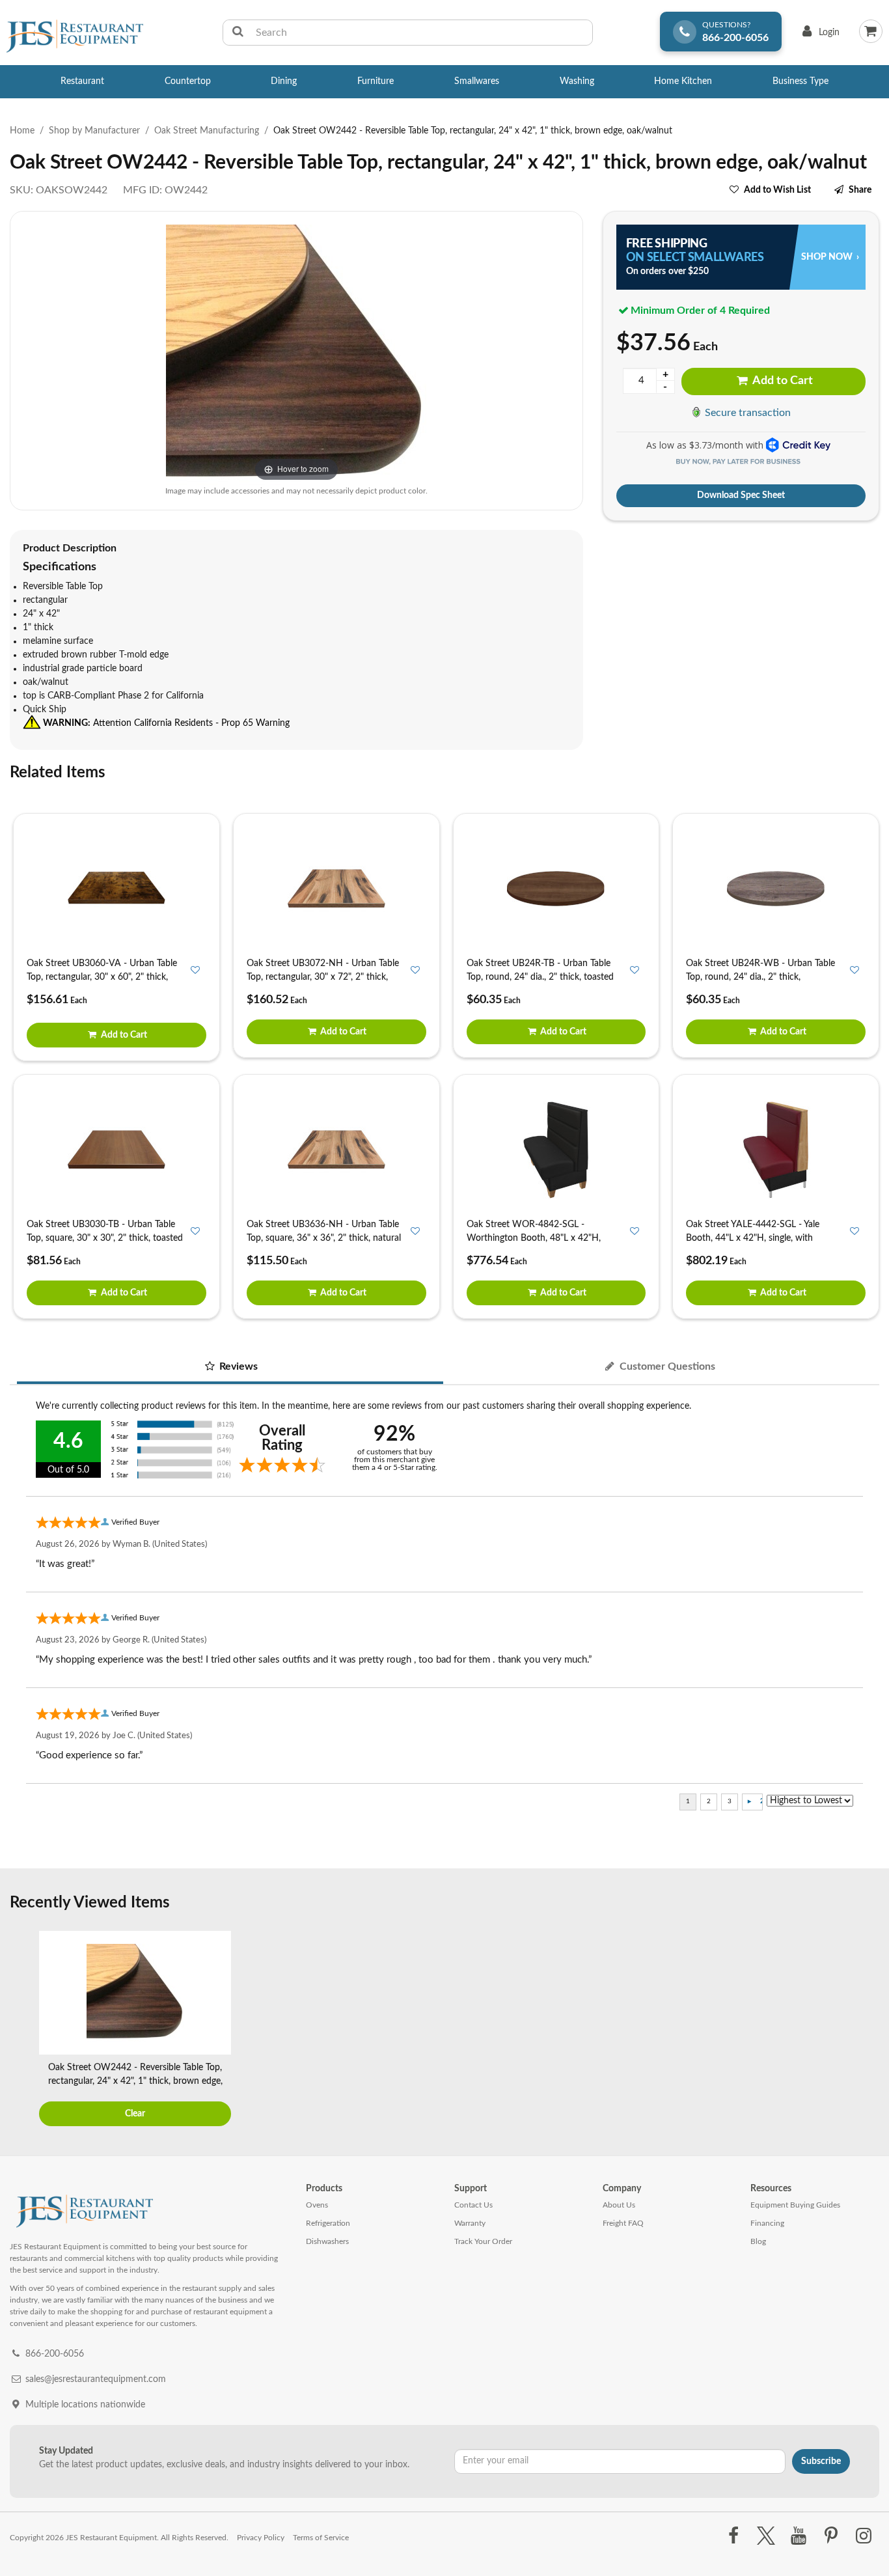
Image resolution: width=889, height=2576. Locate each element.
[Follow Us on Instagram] (864, 2536)
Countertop (188, 81)
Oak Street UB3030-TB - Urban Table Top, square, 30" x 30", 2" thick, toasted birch (105, 1238)
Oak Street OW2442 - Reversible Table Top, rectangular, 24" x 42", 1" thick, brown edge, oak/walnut (135, 2081)
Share (860, 190)
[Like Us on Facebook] (733, 2536)
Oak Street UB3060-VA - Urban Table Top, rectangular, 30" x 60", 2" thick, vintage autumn (102, 977)
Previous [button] (23, 2030)
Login (818, 35)
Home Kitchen (683, 81)
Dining (284, 81)
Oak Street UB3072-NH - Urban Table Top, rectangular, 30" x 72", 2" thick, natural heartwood (323, 977)
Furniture (376, 81)
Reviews (237, 1366)
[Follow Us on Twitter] (766, 2536)
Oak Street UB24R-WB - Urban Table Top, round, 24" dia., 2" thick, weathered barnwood (760, 977)
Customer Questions (666, 1366)
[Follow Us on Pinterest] (831, 2536)
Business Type (800, 81)
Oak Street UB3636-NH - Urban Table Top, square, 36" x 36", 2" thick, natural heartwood (324, 1238)
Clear (135, 2114)
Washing (577, 81)
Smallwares (477, 81)
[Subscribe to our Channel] (798, 2536)
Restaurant (82, 81)
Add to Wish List (777, 190)
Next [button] (866, 2030)
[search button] (238, 33)
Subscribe (821, 2461)
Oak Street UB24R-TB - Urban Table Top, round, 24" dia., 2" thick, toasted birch (540, 977)
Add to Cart (782, 381)
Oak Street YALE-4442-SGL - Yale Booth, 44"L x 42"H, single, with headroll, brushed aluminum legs (753, 1238)
